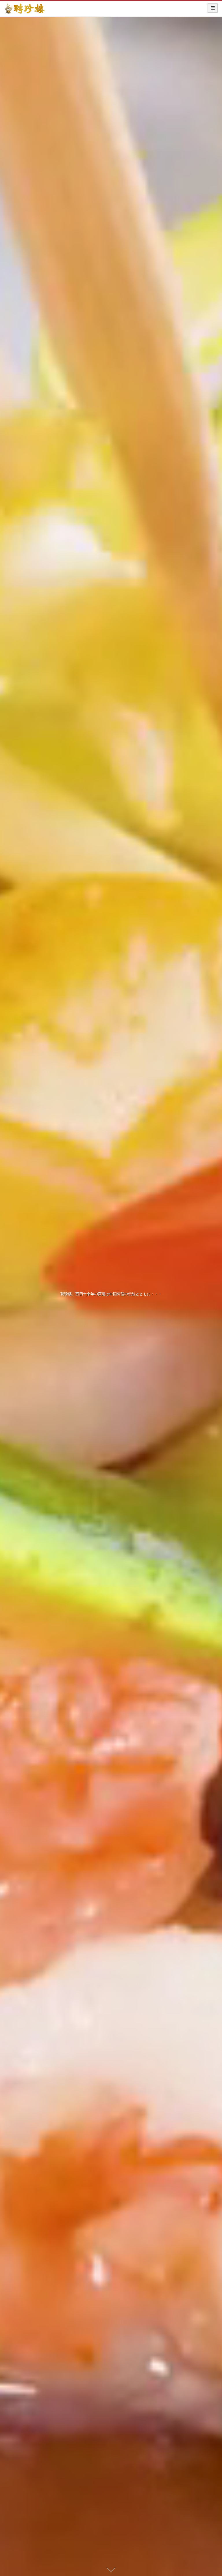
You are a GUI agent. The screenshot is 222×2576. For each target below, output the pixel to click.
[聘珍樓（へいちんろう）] (24, 10)
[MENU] (213, 8)
